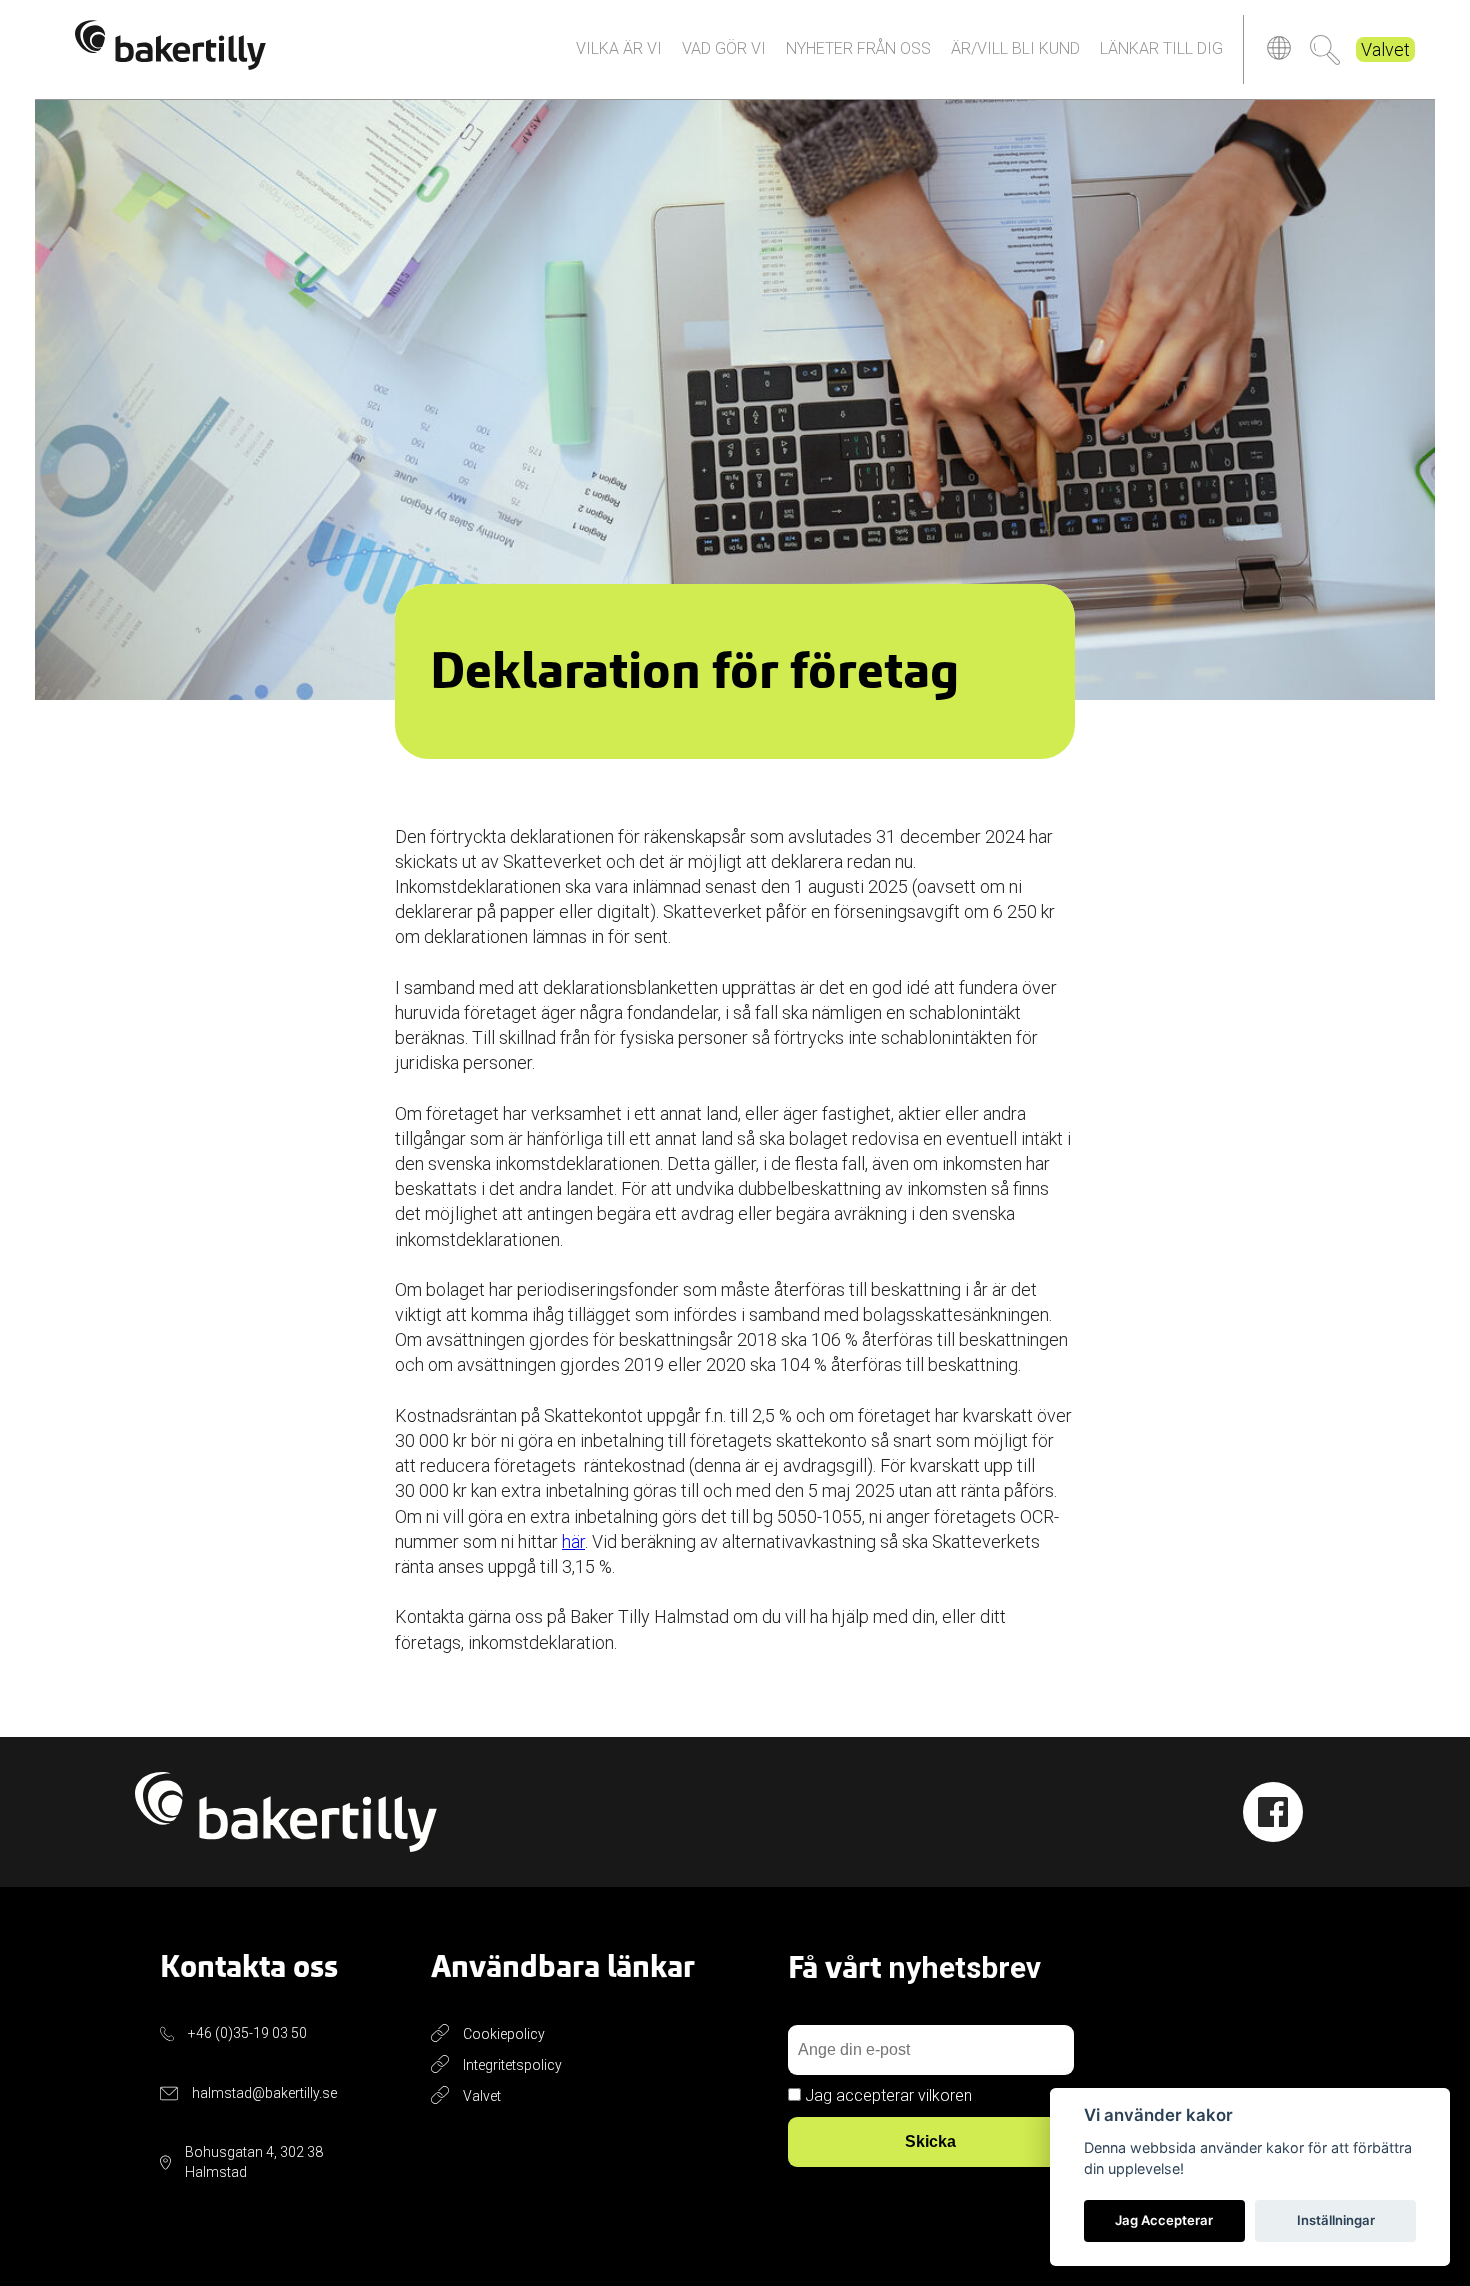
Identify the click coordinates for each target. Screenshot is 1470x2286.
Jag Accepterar (1164, 2220)
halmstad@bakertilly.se (264, 2093)
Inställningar (1336, 2220)
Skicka (930, 2141)
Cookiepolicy (504, 2034)
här (573, 1541)
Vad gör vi (724, 48)
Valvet (1385, 49)
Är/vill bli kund (1015, 48)
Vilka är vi (619, 48)
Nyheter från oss (858, 48)
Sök (1325, 50)
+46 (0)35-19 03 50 (247, 2033)
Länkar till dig (1161, 48)
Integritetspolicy (512, 2065)
